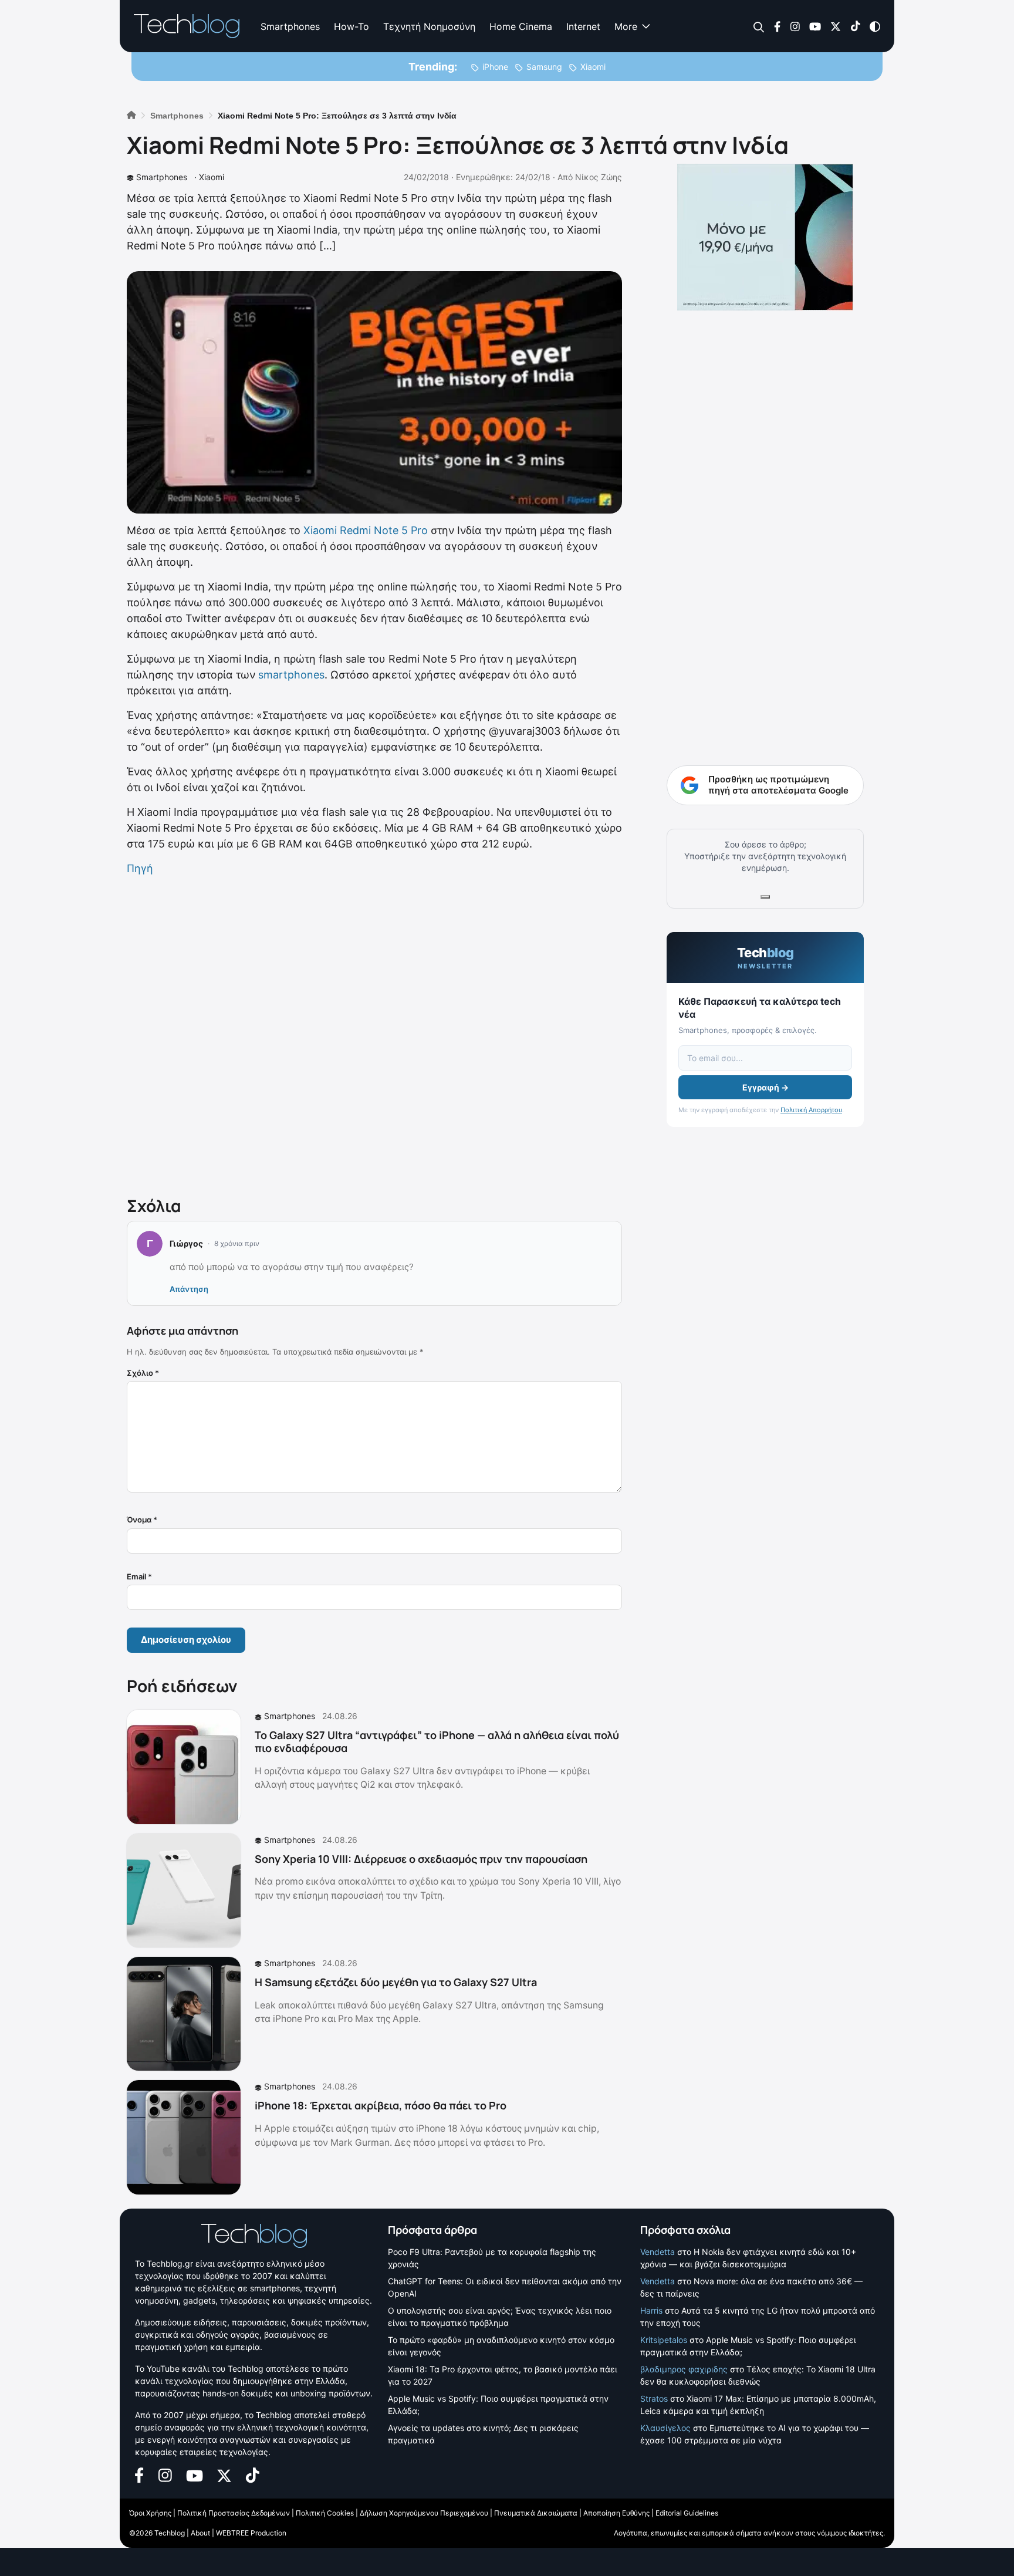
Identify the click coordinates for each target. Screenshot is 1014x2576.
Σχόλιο (143, 1373)
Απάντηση (189, 1289)
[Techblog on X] (836, 26)
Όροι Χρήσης (150, 2513)
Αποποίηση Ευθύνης (616, 2513)
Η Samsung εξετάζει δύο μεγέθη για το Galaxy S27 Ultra (396, 1982)
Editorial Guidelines (687, 2513)
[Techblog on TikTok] (855, 26)
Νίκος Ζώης (599, 177)
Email (139, 1576)
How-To (351, 26)
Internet (583, 26)
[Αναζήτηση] (759, 27)
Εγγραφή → (765, 1087)
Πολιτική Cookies (325, 2513)
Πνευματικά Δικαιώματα (536, 2513)
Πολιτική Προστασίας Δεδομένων (234, 2513)
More (626, 26)
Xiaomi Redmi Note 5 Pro (366, 530)
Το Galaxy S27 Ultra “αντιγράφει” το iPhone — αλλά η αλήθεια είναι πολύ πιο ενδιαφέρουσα (437, 1741)
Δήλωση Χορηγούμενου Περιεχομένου (424, 2513)
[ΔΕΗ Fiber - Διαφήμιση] (765, 237)
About (200, 2533)
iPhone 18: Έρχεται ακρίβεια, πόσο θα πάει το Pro (381, 2105)
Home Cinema (521, 26)
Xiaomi (593, 67)
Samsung (544, 67)
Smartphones (290, 26)
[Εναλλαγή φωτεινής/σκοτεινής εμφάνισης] (875, 26)
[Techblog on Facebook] (777, 26)
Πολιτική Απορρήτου (811, 1110)
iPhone (495, 67)
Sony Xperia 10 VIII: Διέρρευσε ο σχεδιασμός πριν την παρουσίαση (421, 1859)
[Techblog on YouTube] (815, 26)
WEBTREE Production (251, 2533)
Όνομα (142, 1520)
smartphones (291, 675)
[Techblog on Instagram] (795, 26)
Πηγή (140, 868)
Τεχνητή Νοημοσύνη (429, 26)
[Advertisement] (374, 1034)
